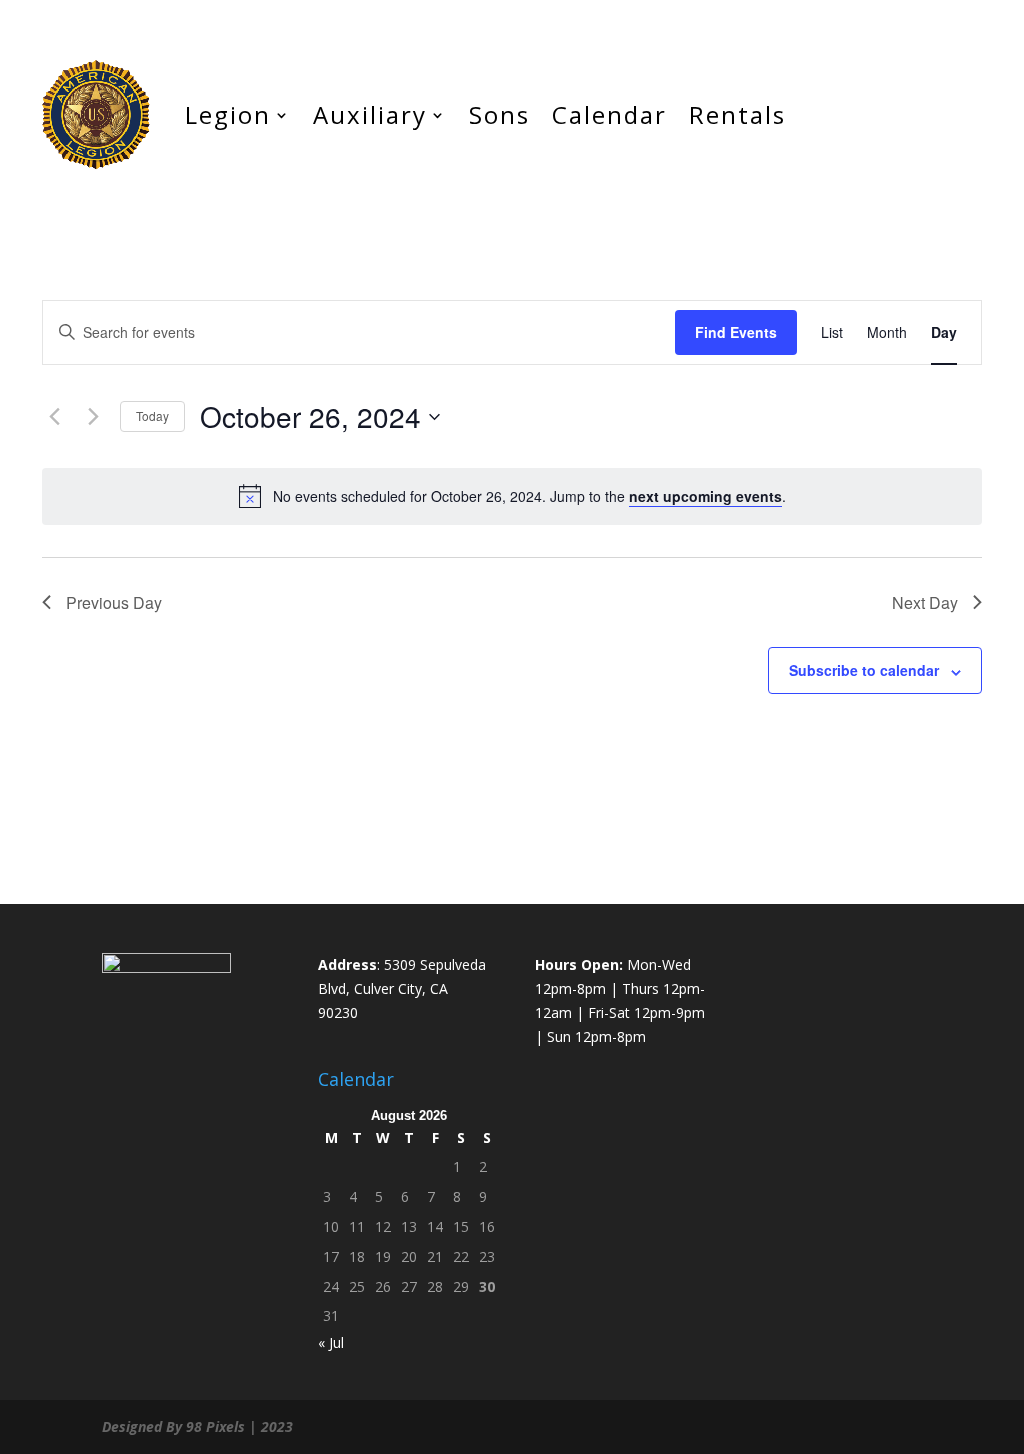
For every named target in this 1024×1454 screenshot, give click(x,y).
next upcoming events (705, 496)
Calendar (609, 114)
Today (152, 415)
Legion (228, 114)
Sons (499, 114)
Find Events (736, 332)
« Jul (331, 1342)
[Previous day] (54, 417)
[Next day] (93, 417)
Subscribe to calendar (864, 670)
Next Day (925, 602)
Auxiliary (370, 114)
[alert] (512, 496)
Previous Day (114, 602)
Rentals (737, 114)
